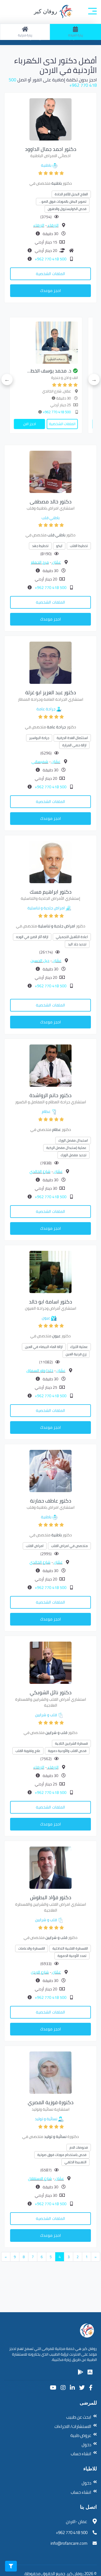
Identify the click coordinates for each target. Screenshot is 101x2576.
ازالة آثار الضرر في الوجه (32, 937)
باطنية (46, 165)
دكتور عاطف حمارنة (51, 1501)
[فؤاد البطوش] (50, 1867)
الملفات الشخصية (50, 274)
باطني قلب (50, 518)
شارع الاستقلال (40, 2178)
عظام (46, 1111)
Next (7, 380)
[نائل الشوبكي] (50, 1662)
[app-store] (90, 2372)
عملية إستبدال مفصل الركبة (66, 1148)
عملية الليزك (79, 1347)
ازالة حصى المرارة (74, 745)
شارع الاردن (40, 1972)
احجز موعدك (50, 291)
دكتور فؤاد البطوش (51, 1897)
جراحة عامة (46, 709)
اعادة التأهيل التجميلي (72, 937)
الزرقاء (53, 225)
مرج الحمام (40, 562)
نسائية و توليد (46, 2119)
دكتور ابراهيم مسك (51, 892)
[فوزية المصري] (50, 2072)
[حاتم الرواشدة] (50, 1065)
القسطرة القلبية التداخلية (70, 1948)
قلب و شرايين (46, 1715)
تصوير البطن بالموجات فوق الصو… (63, 201)
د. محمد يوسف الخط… (62, 371)
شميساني (40, 762)
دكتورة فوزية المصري (51, 2102)
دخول (86, 2445)
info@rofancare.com (69, 2543)
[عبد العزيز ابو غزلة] (50, 662)
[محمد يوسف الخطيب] (59, 343)
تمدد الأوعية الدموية (72, 1956)
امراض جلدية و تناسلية (46, 908)
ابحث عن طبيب (79, 2417)
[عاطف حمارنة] (50, 1470)
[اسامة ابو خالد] (50, 1271)
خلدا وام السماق (40, 1370)
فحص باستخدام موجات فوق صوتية (62, 2155)
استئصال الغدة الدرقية (72, 738)
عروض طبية (81, 2435)
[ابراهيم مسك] (50, 861)
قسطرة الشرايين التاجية (71, 1743)
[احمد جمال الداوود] (50, 119)
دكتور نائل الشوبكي (51, 1692)
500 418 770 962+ (50, 259)
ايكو (59, 546)
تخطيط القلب (79, 546)
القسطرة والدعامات (32, 1948)
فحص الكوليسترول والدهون (67, 209)
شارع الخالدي (40, 1171)
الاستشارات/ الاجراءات (73, 2426)
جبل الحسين (40, 961)
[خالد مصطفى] (50, 471)
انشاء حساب (81, 2454)
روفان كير (46, 11)
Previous (94, 380)
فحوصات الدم (79, 2147)
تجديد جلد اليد (77, 944)
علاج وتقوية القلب (28, 1751)
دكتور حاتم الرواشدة (50, 1095)
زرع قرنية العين (76, 1354)
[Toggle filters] (11, 2566)
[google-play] (81, 2372)
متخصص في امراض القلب (69, 1546)
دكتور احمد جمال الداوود (51, 149)
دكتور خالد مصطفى (51, 502)
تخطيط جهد (40, 546)
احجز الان (42, 424)
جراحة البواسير (39, 738)
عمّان (56, 562)
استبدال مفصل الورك (73, 1140)
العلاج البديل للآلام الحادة (71, 194)
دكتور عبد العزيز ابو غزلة (51, 692)
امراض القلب (35, 1546)
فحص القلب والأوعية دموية (67, 1751)
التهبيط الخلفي (75, 2162)
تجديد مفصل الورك (74, 1155)
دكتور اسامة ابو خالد (50, 1302)
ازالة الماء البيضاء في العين (44, 1347)
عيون (46, 1318)
